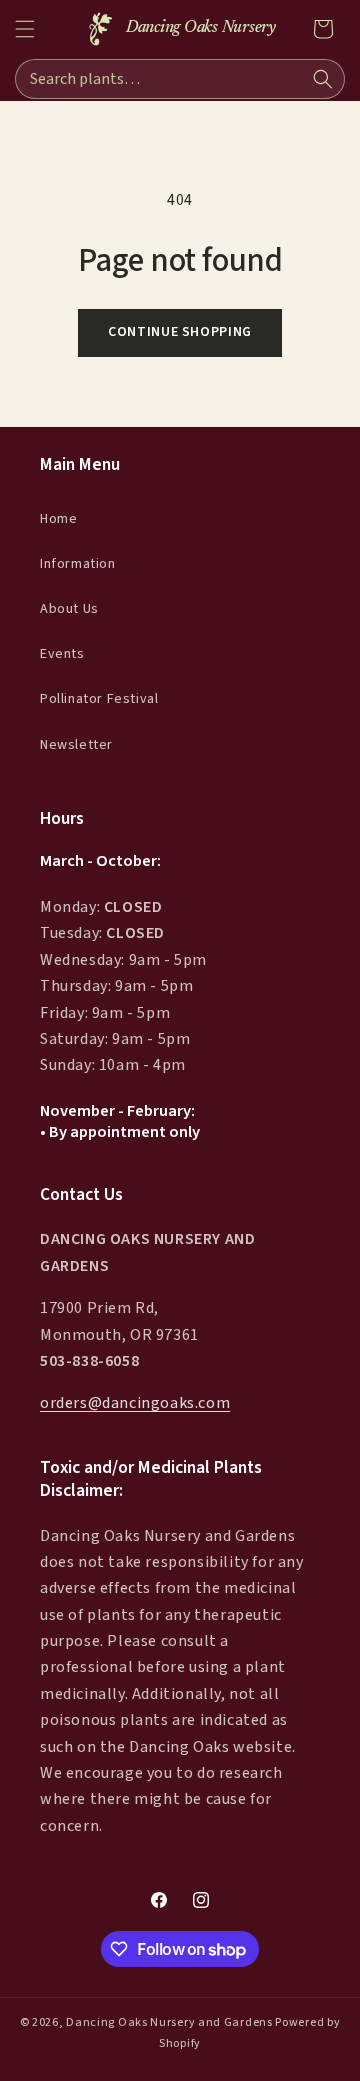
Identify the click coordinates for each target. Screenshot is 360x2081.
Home (58, 519)
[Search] (323, 79)
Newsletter (76, 745)
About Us (69, 609)
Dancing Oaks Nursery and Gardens (169, 2022)
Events (62, 654)
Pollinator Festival (99, 699)
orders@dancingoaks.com (135, 1403)
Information (78, 564)
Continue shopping (180, 332)
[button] (25, 29)
